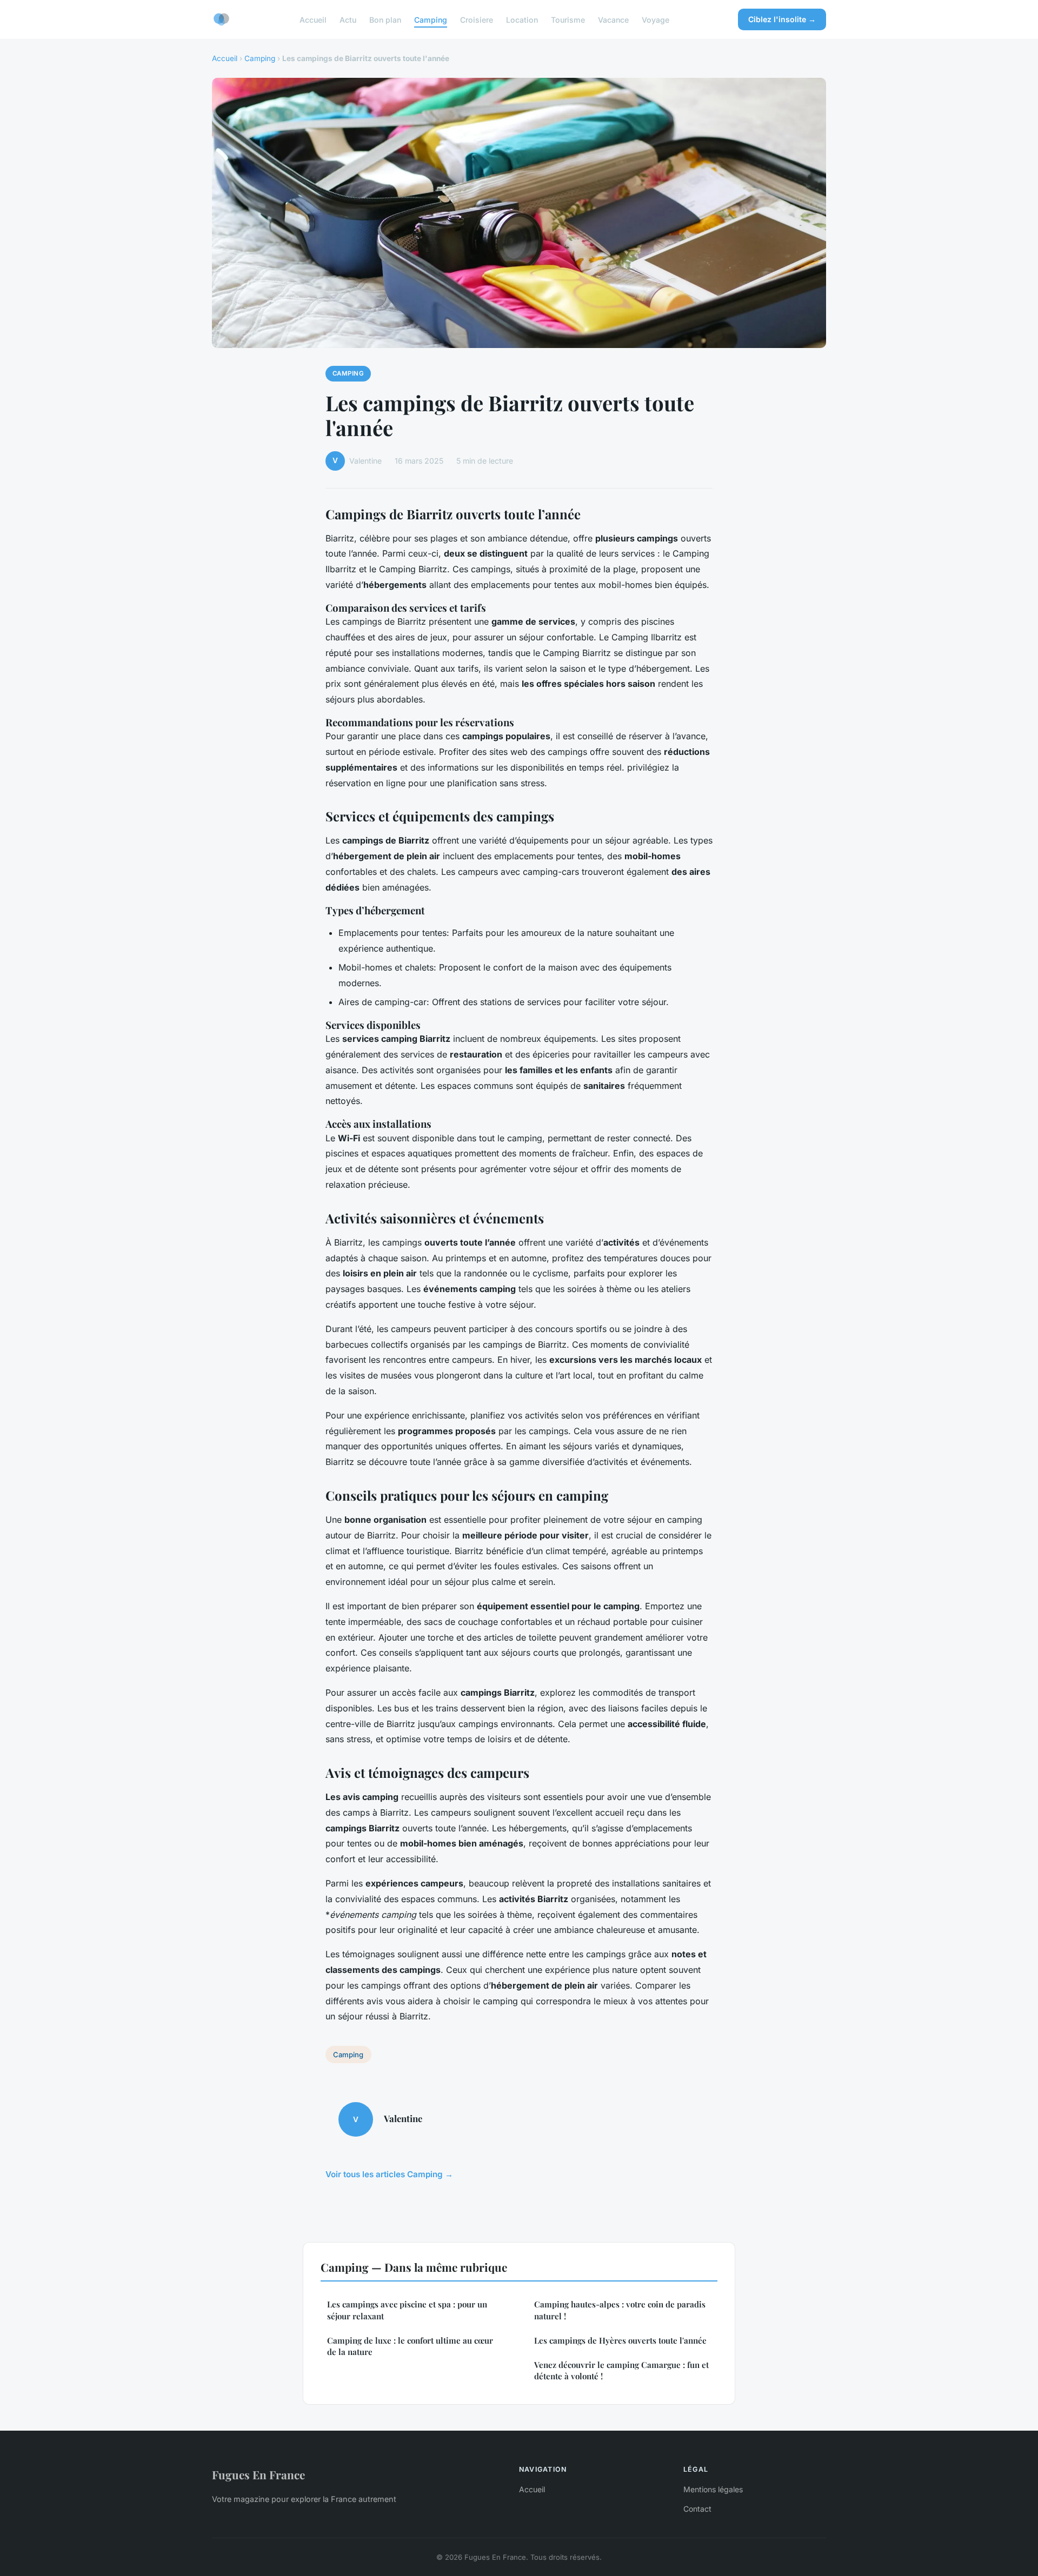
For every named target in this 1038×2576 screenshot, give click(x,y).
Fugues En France (258, 2474)
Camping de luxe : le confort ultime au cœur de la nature (410, 2346)
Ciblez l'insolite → (782, 19)
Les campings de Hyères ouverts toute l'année (620, 2340)
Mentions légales (713, 2489)
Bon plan (385, 19)
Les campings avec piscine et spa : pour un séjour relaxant (407, 2310)
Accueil (313, 19)
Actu (348, 19)
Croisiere (477, 19)
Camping (431, 19)
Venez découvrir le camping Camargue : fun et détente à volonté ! (621, 2370)
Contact (697, 2509)
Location (522, 19)
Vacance (613, 19)
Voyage (656, 19)
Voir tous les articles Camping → (389, 2174)
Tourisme (568, 19)
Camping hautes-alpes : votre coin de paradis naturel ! (620, 2310)
